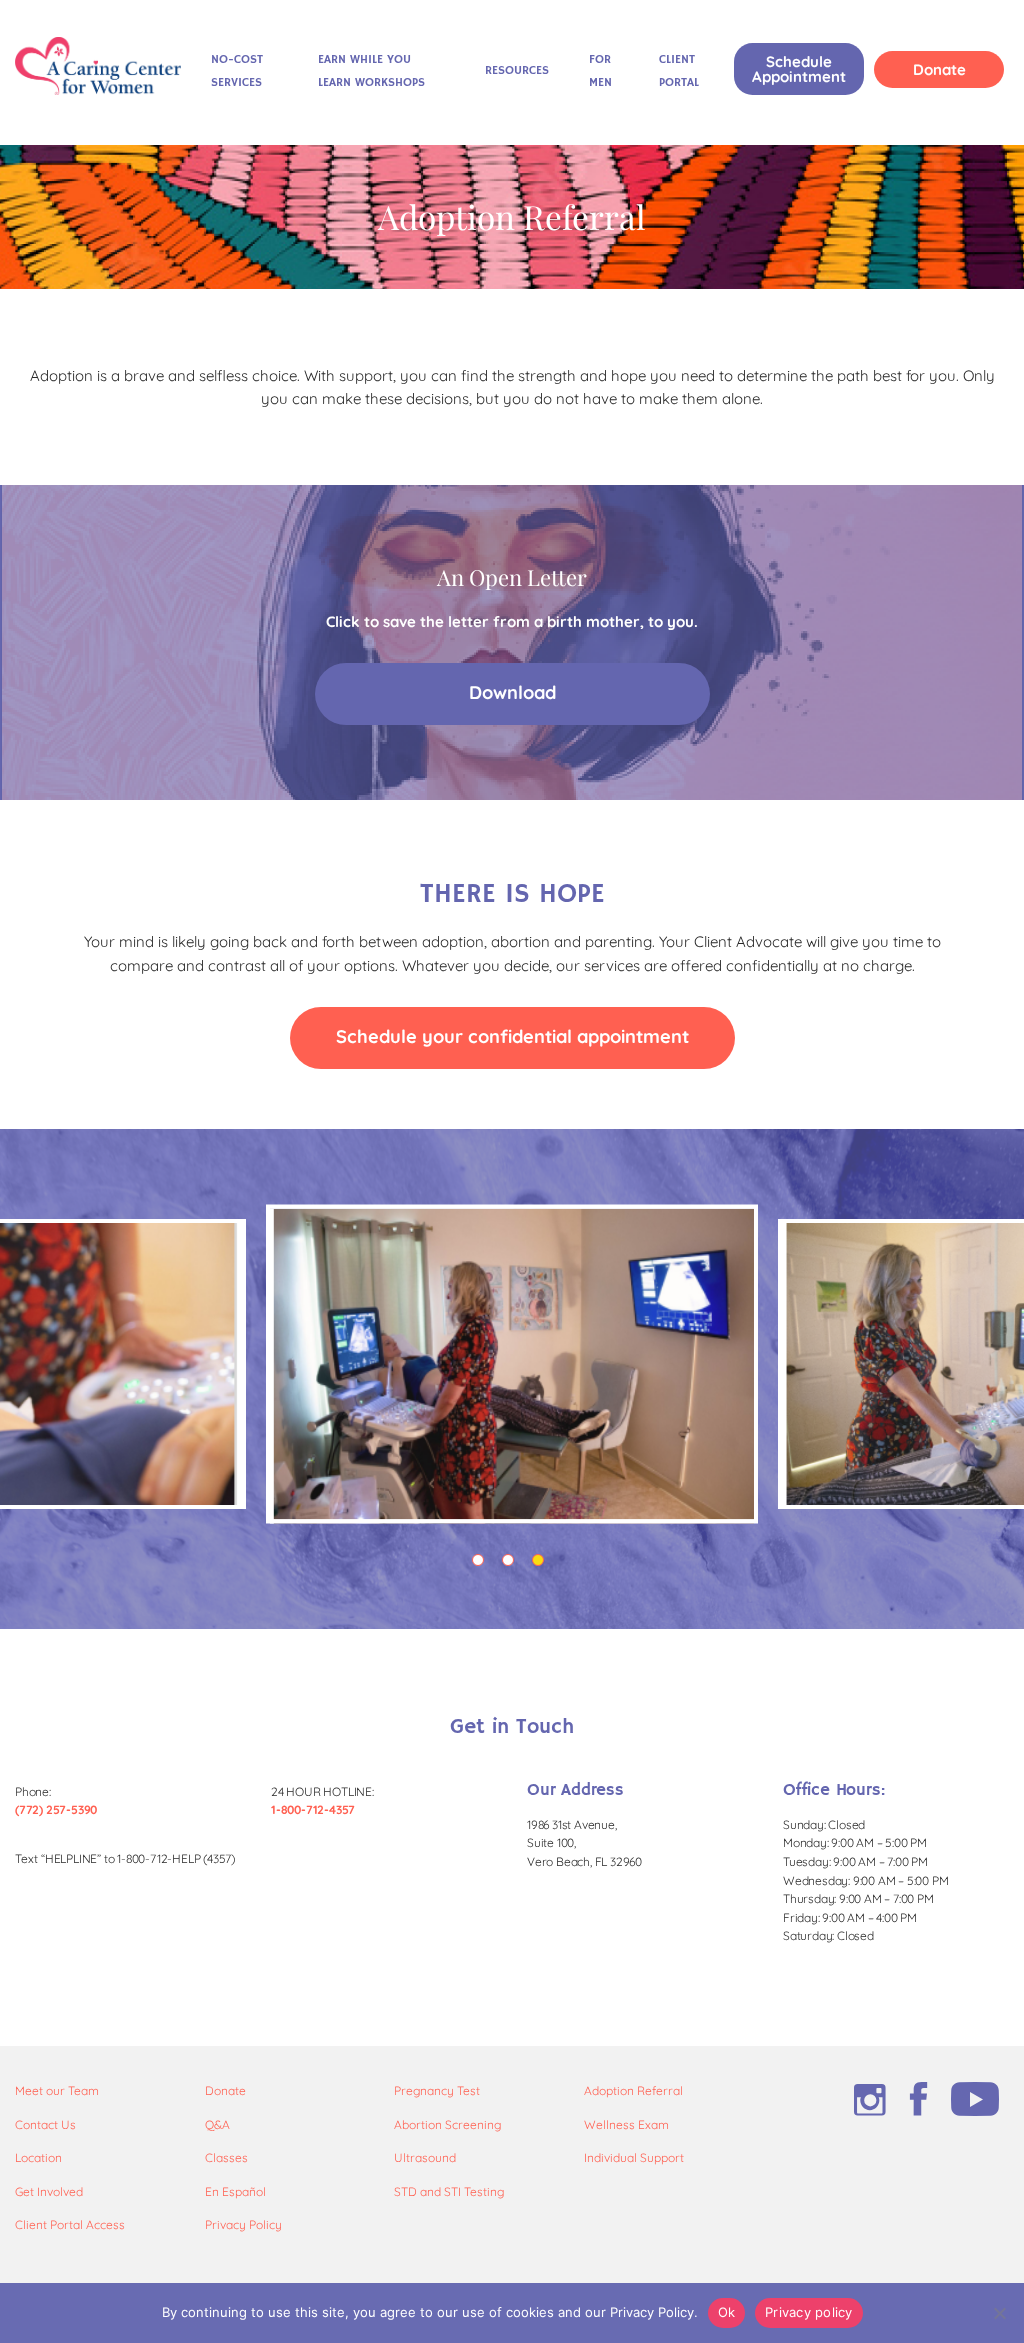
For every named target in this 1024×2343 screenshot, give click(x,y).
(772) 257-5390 (56, 1809)
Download (512, 692)
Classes (226, 2157)
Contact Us (45, 2124)
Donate (939, 69)
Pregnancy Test (437, 2090)
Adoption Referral (633, 2090)
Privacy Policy (243, 2224)
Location (38, 2157)
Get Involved (49, 2191)
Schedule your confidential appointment (512, 1036)
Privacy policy (809, 2312)
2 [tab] (512, 1564)
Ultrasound (425, 2157)
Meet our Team (57, 2090)
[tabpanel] (512, 1364)
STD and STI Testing (449, 2191)
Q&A (217, 2124)
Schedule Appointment (799, 69)
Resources (517, 70)
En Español (235, 2191)
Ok (727, 2312)
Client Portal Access (70, 2224)
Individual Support (634, 2157)
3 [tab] (542, 1564)
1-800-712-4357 (313, 1809)
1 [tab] (482, 1564)
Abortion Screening (447, 2124)
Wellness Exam (626, 2124)
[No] (999, 2313)
